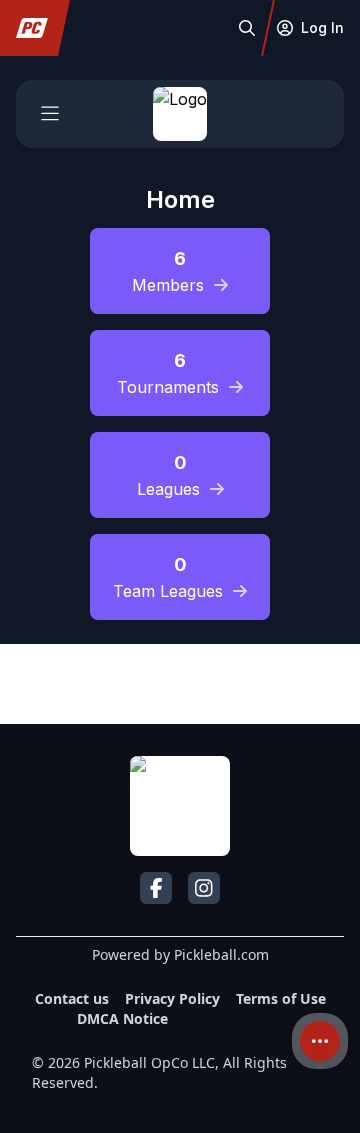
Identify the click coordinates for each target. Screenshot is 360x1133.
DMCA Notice (122, 1018)
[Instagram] (204, 888)
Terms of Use (281, 998)
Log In (322, 27)
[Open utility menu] (320, 1041)
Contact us (72, 998)
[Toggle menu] (50, 114)
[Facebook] (156, 888)
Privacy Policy (172, 998)
